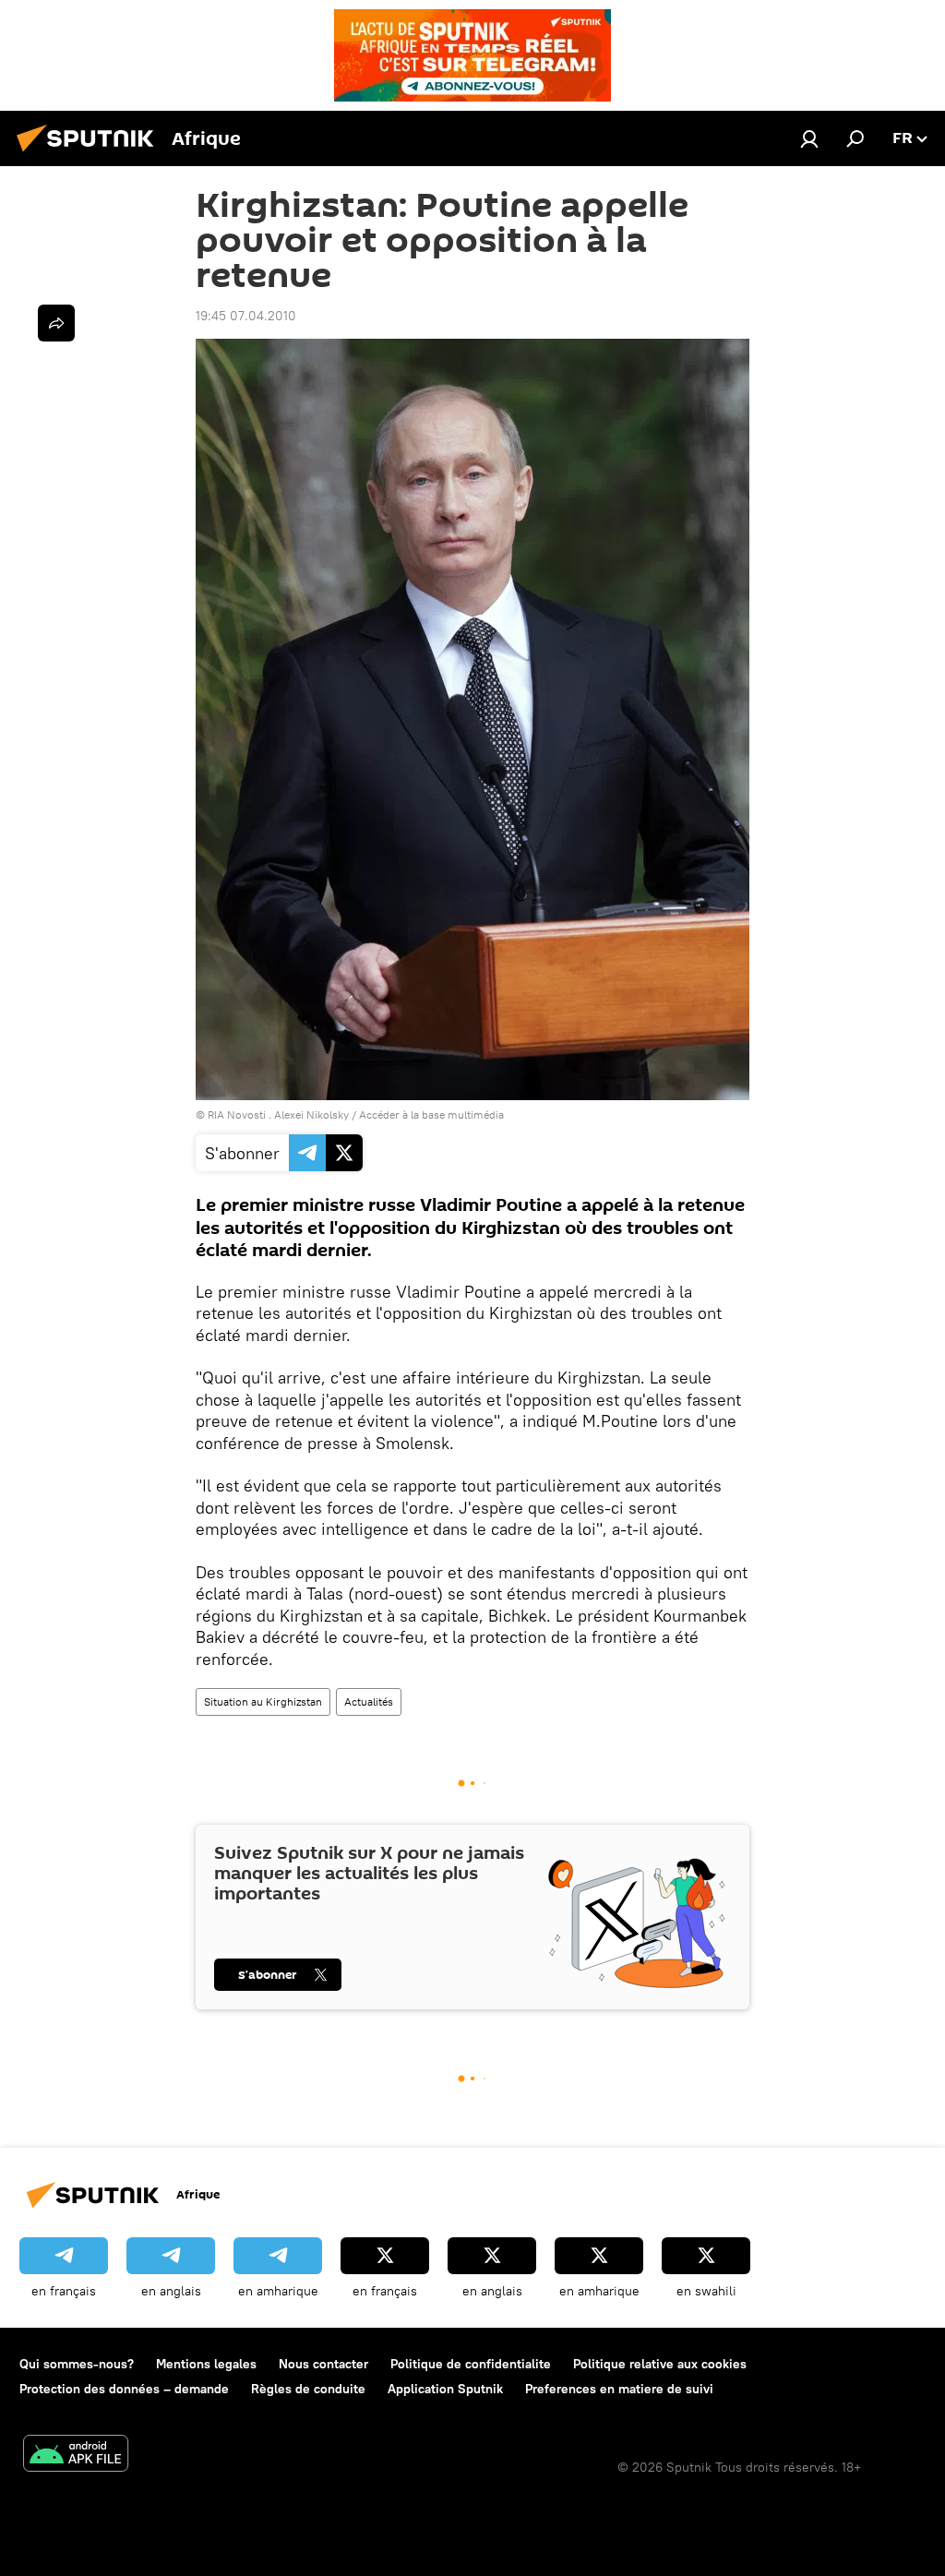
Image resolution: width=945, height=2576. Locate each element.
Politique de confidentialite (471, 2364)
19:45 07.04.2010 (246, 316)
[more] (56, 323)
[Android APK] (76, 2456)
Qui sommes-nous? (77, 2364)
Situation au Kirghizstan (263, 1701)
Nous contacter (323, 2364)
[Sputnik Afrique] (90, 154)
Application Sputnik (445, 2389)
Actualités (369, 1701)
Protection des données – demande (124, 2389)
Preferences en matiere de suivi (619, 2389)
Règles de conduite (308, 2389)
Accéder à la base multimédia (431, 1114)
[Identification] (809, 138)
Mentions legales (206, 2364)
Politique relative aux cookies (660, 2364)
